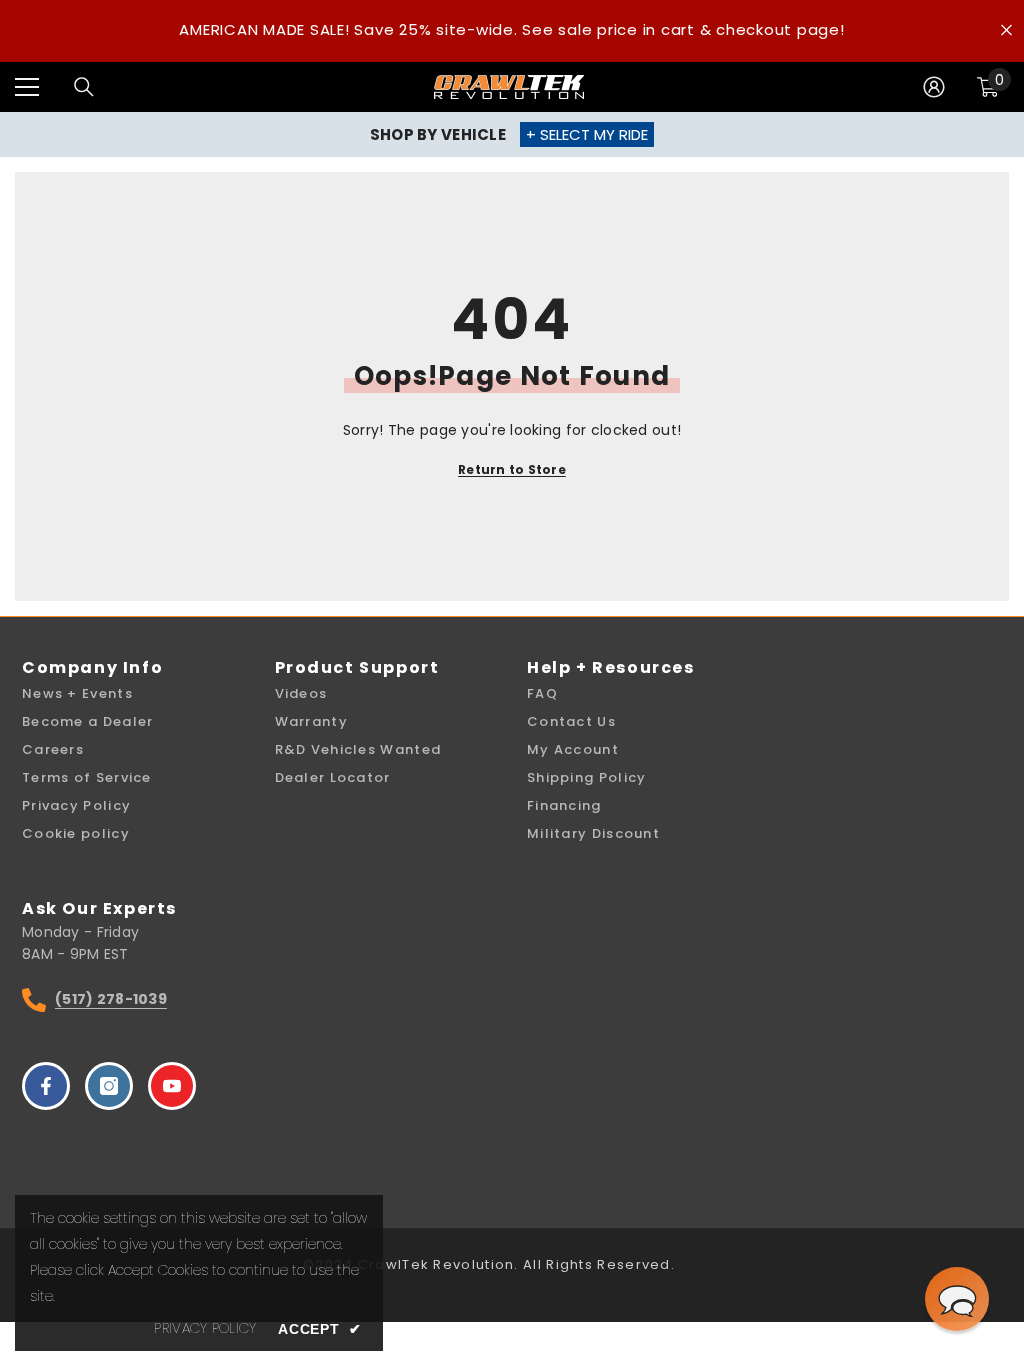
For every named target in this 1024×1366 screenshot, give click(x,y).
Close (1006, 30)
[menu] (27, 87)
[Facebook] (46, 1086)
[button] (957, 1299)
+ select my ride (587, 134)
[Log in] (934, 87)
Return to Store (512, 469)
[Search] (84, 87)
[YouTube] (172, 1086)
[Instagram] (109, 1086)
